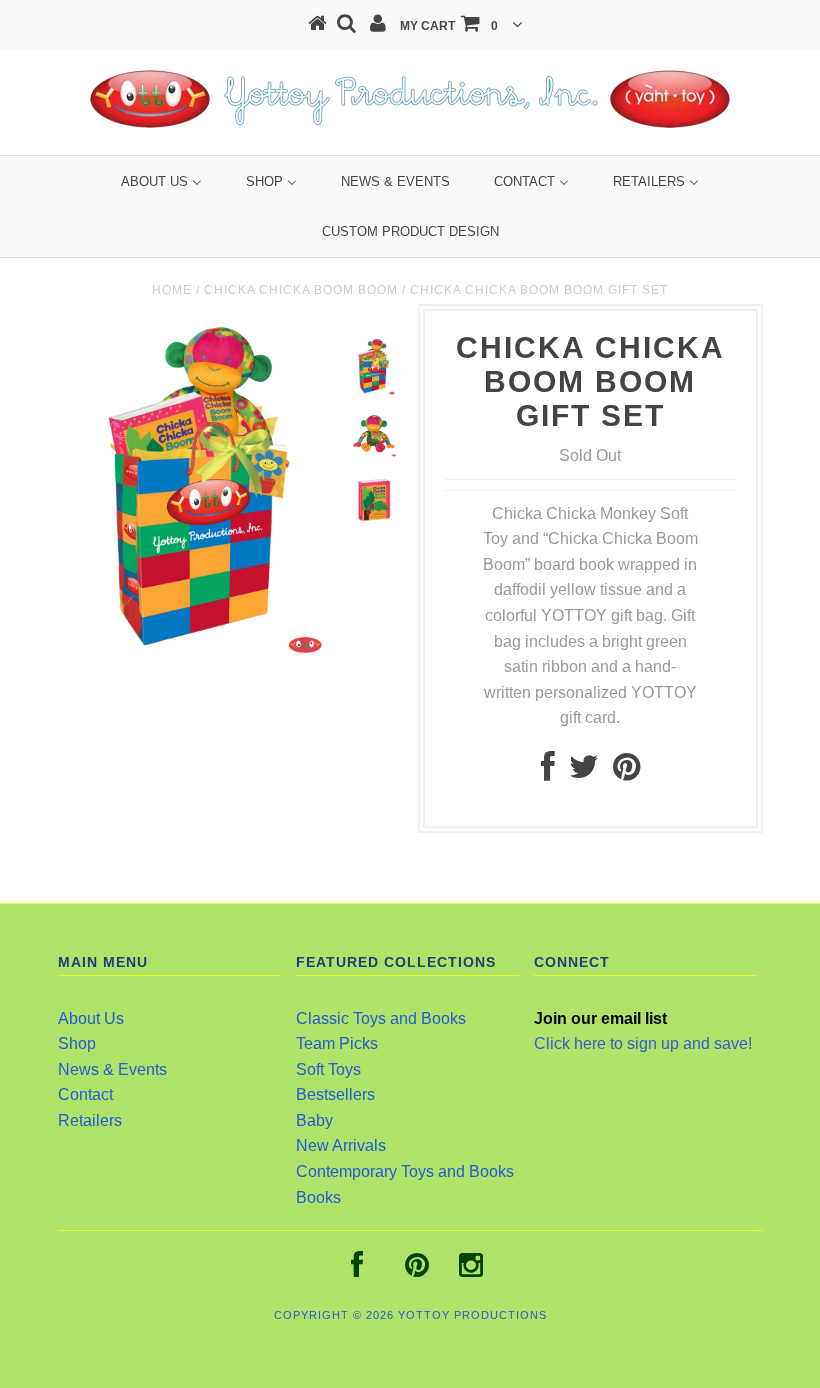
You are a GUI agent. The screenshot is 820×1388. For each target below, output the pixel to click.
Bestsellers (335, 1094)
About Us (91, 1018)
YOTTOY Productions (472, 1315)
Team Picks (337, 1043)
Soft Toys (328, 1069)
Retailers (90, 1120)
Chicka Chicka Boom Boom (301, 290)
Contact (85, 1094)
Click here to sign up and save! (643, 1043)
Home (172, 290)
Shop (77, 1043)
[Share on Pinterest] (626, 772)
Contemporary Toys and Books (405, 1171)
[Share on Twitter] (584, 772)
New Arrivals (341, 1145)
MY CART (449, 26)
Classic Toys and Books (381, 1018)
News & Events (112, 1069)
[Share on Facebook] (548, 772)
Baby (314, 1120)
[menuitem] (161, 181)
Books (318, 1197)
